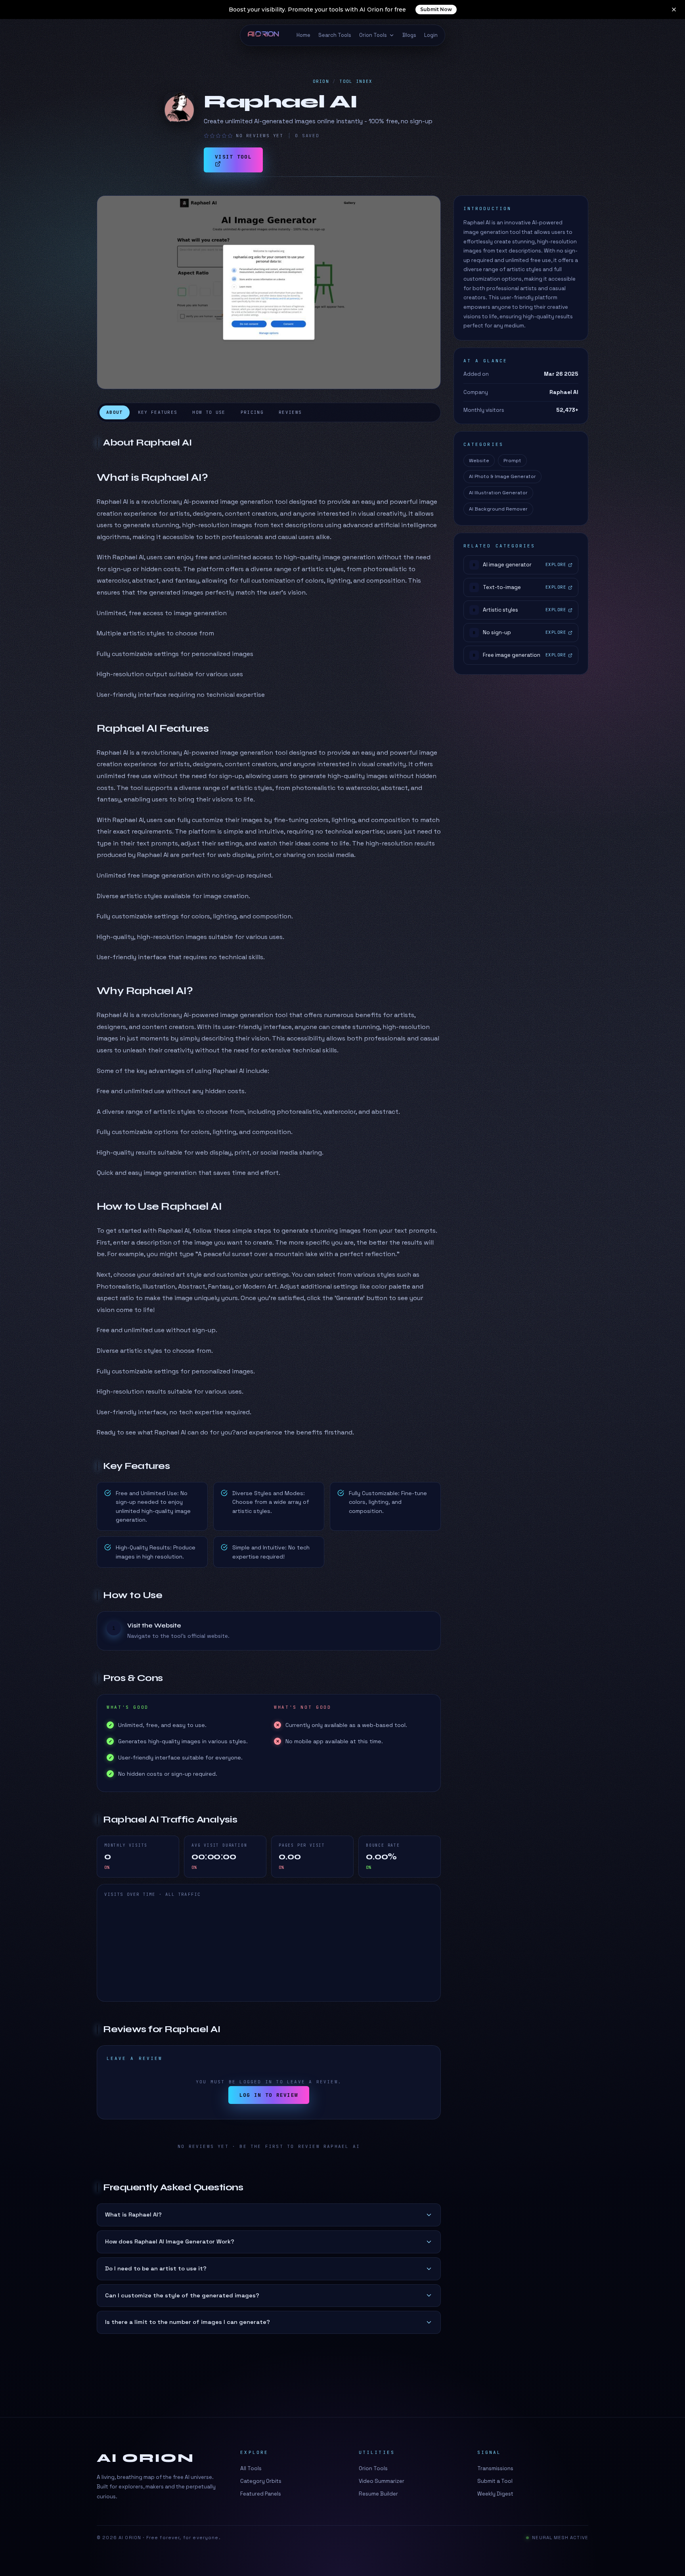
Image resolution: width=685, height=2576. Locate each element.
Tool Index (356, 81)
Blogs (409, 35)
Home (303, 35)
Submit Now (436, 9)
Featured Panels (261, 2494)
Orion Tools (373, 35)
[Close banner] (674, 10)
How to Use (209, 412)
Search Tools (335, 35)
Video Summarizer (382, 2481)
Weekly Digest (495, 2494)
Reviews (290, 412)
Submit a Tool (495, 2481)
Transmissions (495, 2468)
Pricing (252, 412)
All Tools (251, 2468)
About (115, 412)
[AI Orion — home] (267, 35)
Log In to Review (269, 2095)
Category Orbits (261, 2481)
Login (431, 35)
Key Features (158, 412)
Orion (321, 81)
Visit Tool (233, 157)
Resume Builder (378, 2494)
